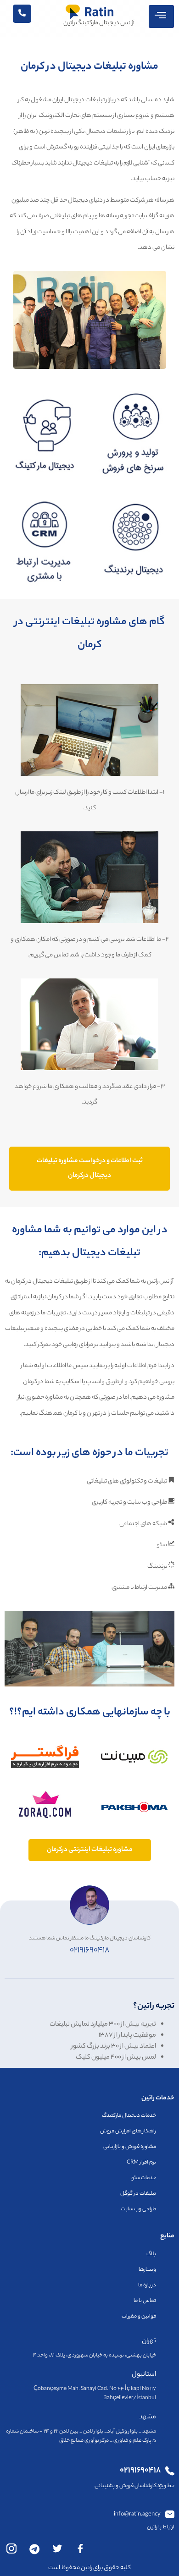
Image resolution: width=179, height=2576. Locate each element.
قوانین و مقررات (139, 2317)
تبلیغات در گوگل (138, 2194)
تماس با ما (145, 2301)
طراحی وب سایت (138, 2209)
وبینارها (147, 2270)
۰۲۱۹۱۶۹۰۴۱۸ (90, 1950)
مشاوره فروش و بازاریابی (130, 2147)
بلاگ (151, 2254)
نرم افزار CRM (141, 2163)
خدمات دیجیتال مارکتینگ (129, 2116)
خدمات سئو (144, 2178)
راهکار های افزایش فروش (128, 2131)
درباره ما (147, 2285)
